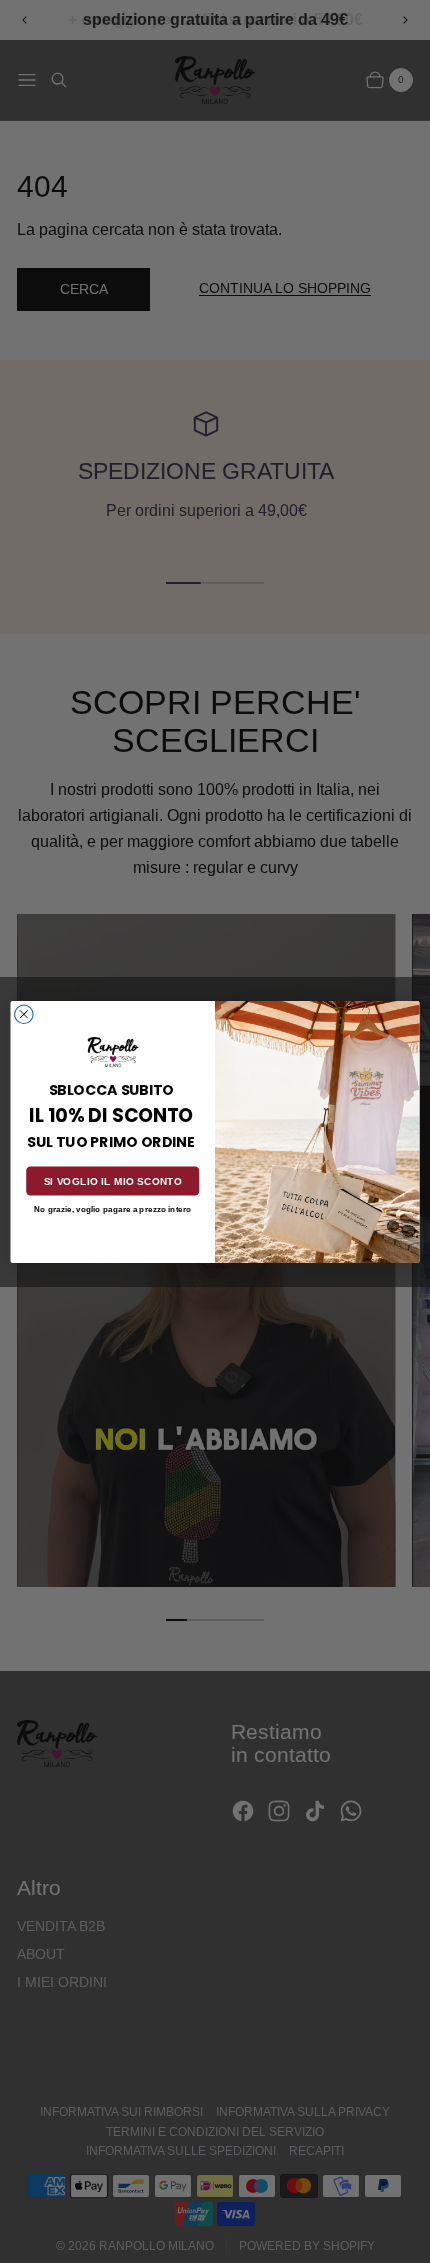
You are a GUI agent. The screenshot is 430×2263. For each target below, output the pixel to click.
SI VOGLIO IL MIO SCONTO (113, 1181)
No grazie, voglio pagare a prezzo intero (112, 1209)
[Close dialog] (24, 1014)
